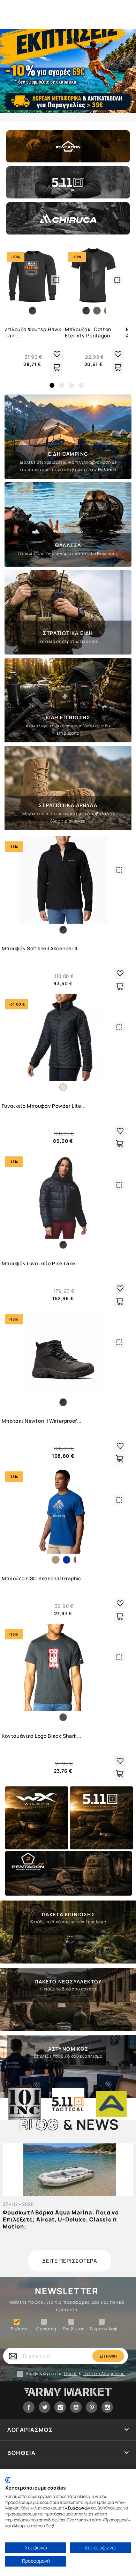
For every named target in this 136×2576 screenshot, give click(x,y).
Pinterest (92, 2407)
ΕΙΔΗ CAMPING (68, 454)
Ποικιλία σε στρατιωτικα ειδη (68, 641)
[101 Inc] (25, 2104)
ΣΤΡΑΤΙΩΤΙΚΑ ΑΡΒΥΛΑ (68, 805)
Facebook (29, 2407)
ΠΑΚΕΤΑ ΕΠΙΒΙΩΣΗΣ (68, 1914)
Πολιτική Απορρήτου (104, 2374)
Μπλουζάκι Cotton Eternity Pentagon (88, 332)
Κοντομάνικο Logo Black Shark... (42, 1736)
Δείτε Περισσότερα (70, 2261)
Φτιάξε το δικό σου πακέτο (68, 1989)
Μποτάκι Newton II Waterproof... (42, 1421)
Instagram (107, 2407)
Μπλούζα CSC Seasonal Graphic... (44, 1578)
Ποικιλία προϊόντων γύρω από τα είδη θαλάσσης (68, 554)
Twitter (44, 2407)
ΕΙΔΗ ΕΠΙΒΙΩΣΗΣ (68, 717)
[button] (52, 385)
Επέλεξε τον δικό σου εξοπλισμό (68, 2056)
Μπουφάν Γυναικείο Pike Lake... (41, 1263)
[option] (68, 71)
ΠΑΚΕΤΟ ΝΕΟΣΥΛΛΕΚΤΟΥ (68, 1982)
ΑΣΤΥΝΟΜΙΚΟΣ (68, 2049)
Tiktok (60, 2407)
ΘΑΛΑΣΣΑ (68, 545)
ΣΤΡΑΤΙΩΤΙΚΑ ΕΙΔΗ (68, 633)
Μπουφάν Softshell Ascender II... (42, 948)
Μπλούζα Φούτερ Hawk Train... (32, 332)
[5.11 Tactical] (68, 2104)
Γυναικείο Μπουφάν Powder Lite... (44, 1106)
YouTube (76, 2407)
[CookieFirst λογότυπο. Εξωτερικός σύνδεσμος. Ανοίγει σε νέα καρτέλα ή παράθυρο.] (8, 2480)
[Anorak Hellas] (111, 2104)
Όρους (71, 2374)
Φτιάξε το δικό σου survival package (68, 1922)
